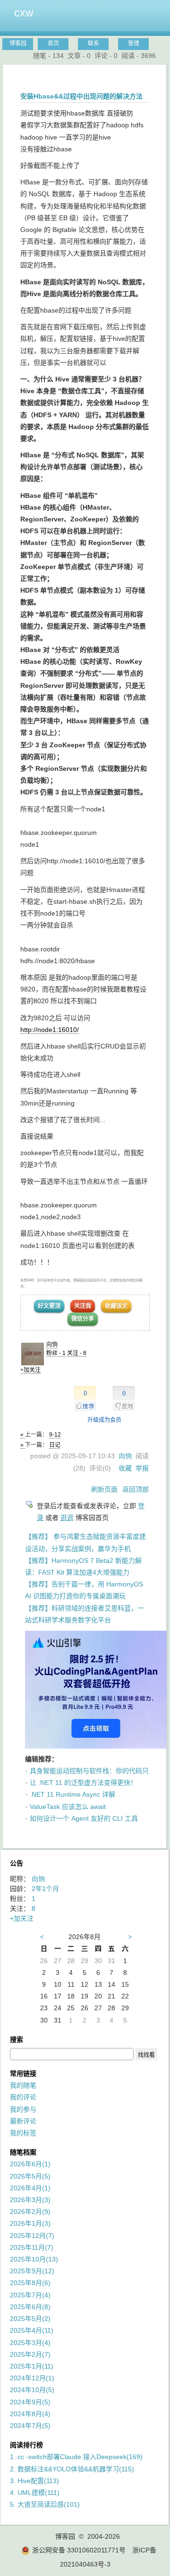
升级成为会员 (104, 1420)
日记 (55, 1445)
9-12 (55, 1435)
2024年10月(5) (32, 2390)
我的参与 (23, 2109)
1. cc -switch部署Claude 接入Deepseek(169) (76, 2457)
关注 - (77, 1353)
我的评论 (23, 2097)
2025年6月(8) (30, 2307)
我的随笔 (23, 2085)
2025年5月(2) (30, 2319)
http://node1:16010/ (50, 1030)
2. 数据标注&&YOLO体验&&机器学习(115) (72, 2469)
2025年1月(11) (32, 2366)
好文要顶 (49, 1306)
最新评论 (23, 2121)
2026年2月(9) (30, 2212)
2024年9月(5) (30, 2402)
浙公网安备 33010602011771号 (79, 2550)
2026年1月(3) (30, 2223)
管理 (134, 43)
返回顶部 (136, 1489)
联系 (93, 43)
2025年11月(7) (32, 2247)
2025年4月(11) (32, 2330)
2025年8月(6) (30, 2283)
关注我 (83, 1306)
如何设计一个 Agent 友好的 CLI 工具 (84, 1818)
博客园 (18, 43)
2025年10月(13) (34, 2259)
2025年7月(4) (30, 2295)
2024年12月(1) (32, 2378)
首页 (53, 43)
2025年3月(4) (30, 2343)
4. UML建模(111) (35, 2493)
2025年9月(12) (32, 2271)
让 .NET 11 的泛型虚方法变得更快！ (83, 1783)
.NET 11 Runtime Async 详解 (72, 1794)
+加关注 (30, 1370)
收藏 (125, 1468)
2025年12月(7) (32, 2236)
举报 (142, 1468)
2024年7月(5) (30, 2426)
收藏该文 (116, 1306)
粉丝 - (56, 1353)
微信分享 (83, 1319)
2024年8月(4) (30, 2414)
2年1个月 (45, 1889)
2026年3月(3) (30, 2200)
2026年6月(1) (30, 2164)
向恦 (52, 1345)
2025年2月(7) (30, 2354)
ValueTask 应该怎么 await (68, 1807)
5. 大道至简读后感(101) (45, 2504)
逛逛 (67, 1518)
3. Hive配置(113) (34, 2481)
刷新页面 (104, 1489)
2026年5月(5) (30, 2176)
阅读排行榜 (26, 2445)
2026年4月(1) (30, 2188)
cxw (24, 13)
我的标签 (23, 2133)
